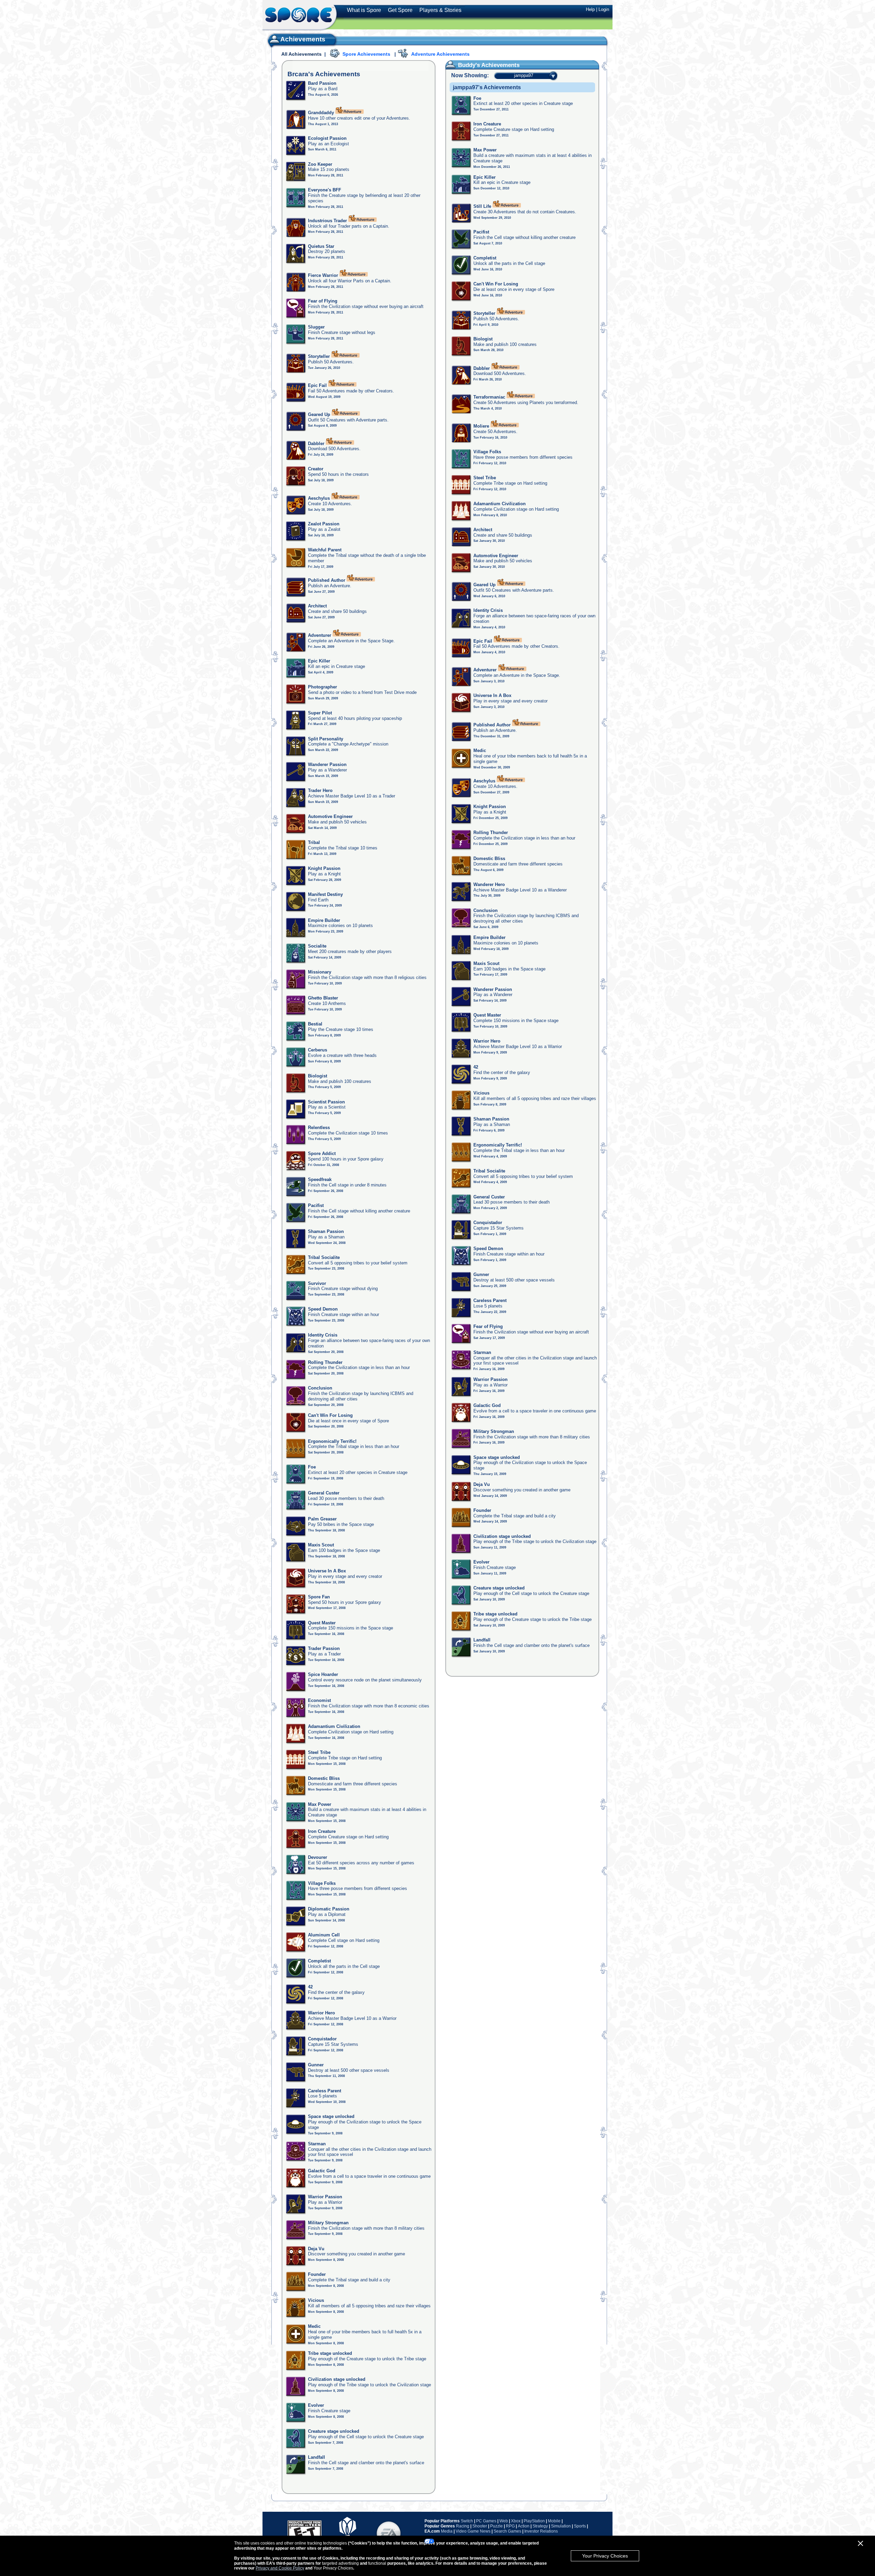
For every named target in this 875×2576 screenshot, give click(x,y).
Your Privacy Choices (605, 2556)
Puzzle (496, 2526)
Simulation (561, 2526)
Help (590, 9)
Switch (467, 2521)
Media (447, 2531)
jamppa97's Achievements (487, 87)
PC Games (486, 2521)
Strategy (540, 2526)
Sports (580, 2526)
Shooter (480, 2526)
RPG (510, 2526)
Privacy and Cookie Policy (280, 2568)
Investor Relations (541, 2531)
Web (504, 2521)
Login (604, 9)
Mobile (554, 2521)
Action (524, 2526)
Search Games (507, 2531)
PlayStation (534, 2521)
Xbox (516, 2521)
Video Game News (473, 2531)
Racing (463, 2526)
